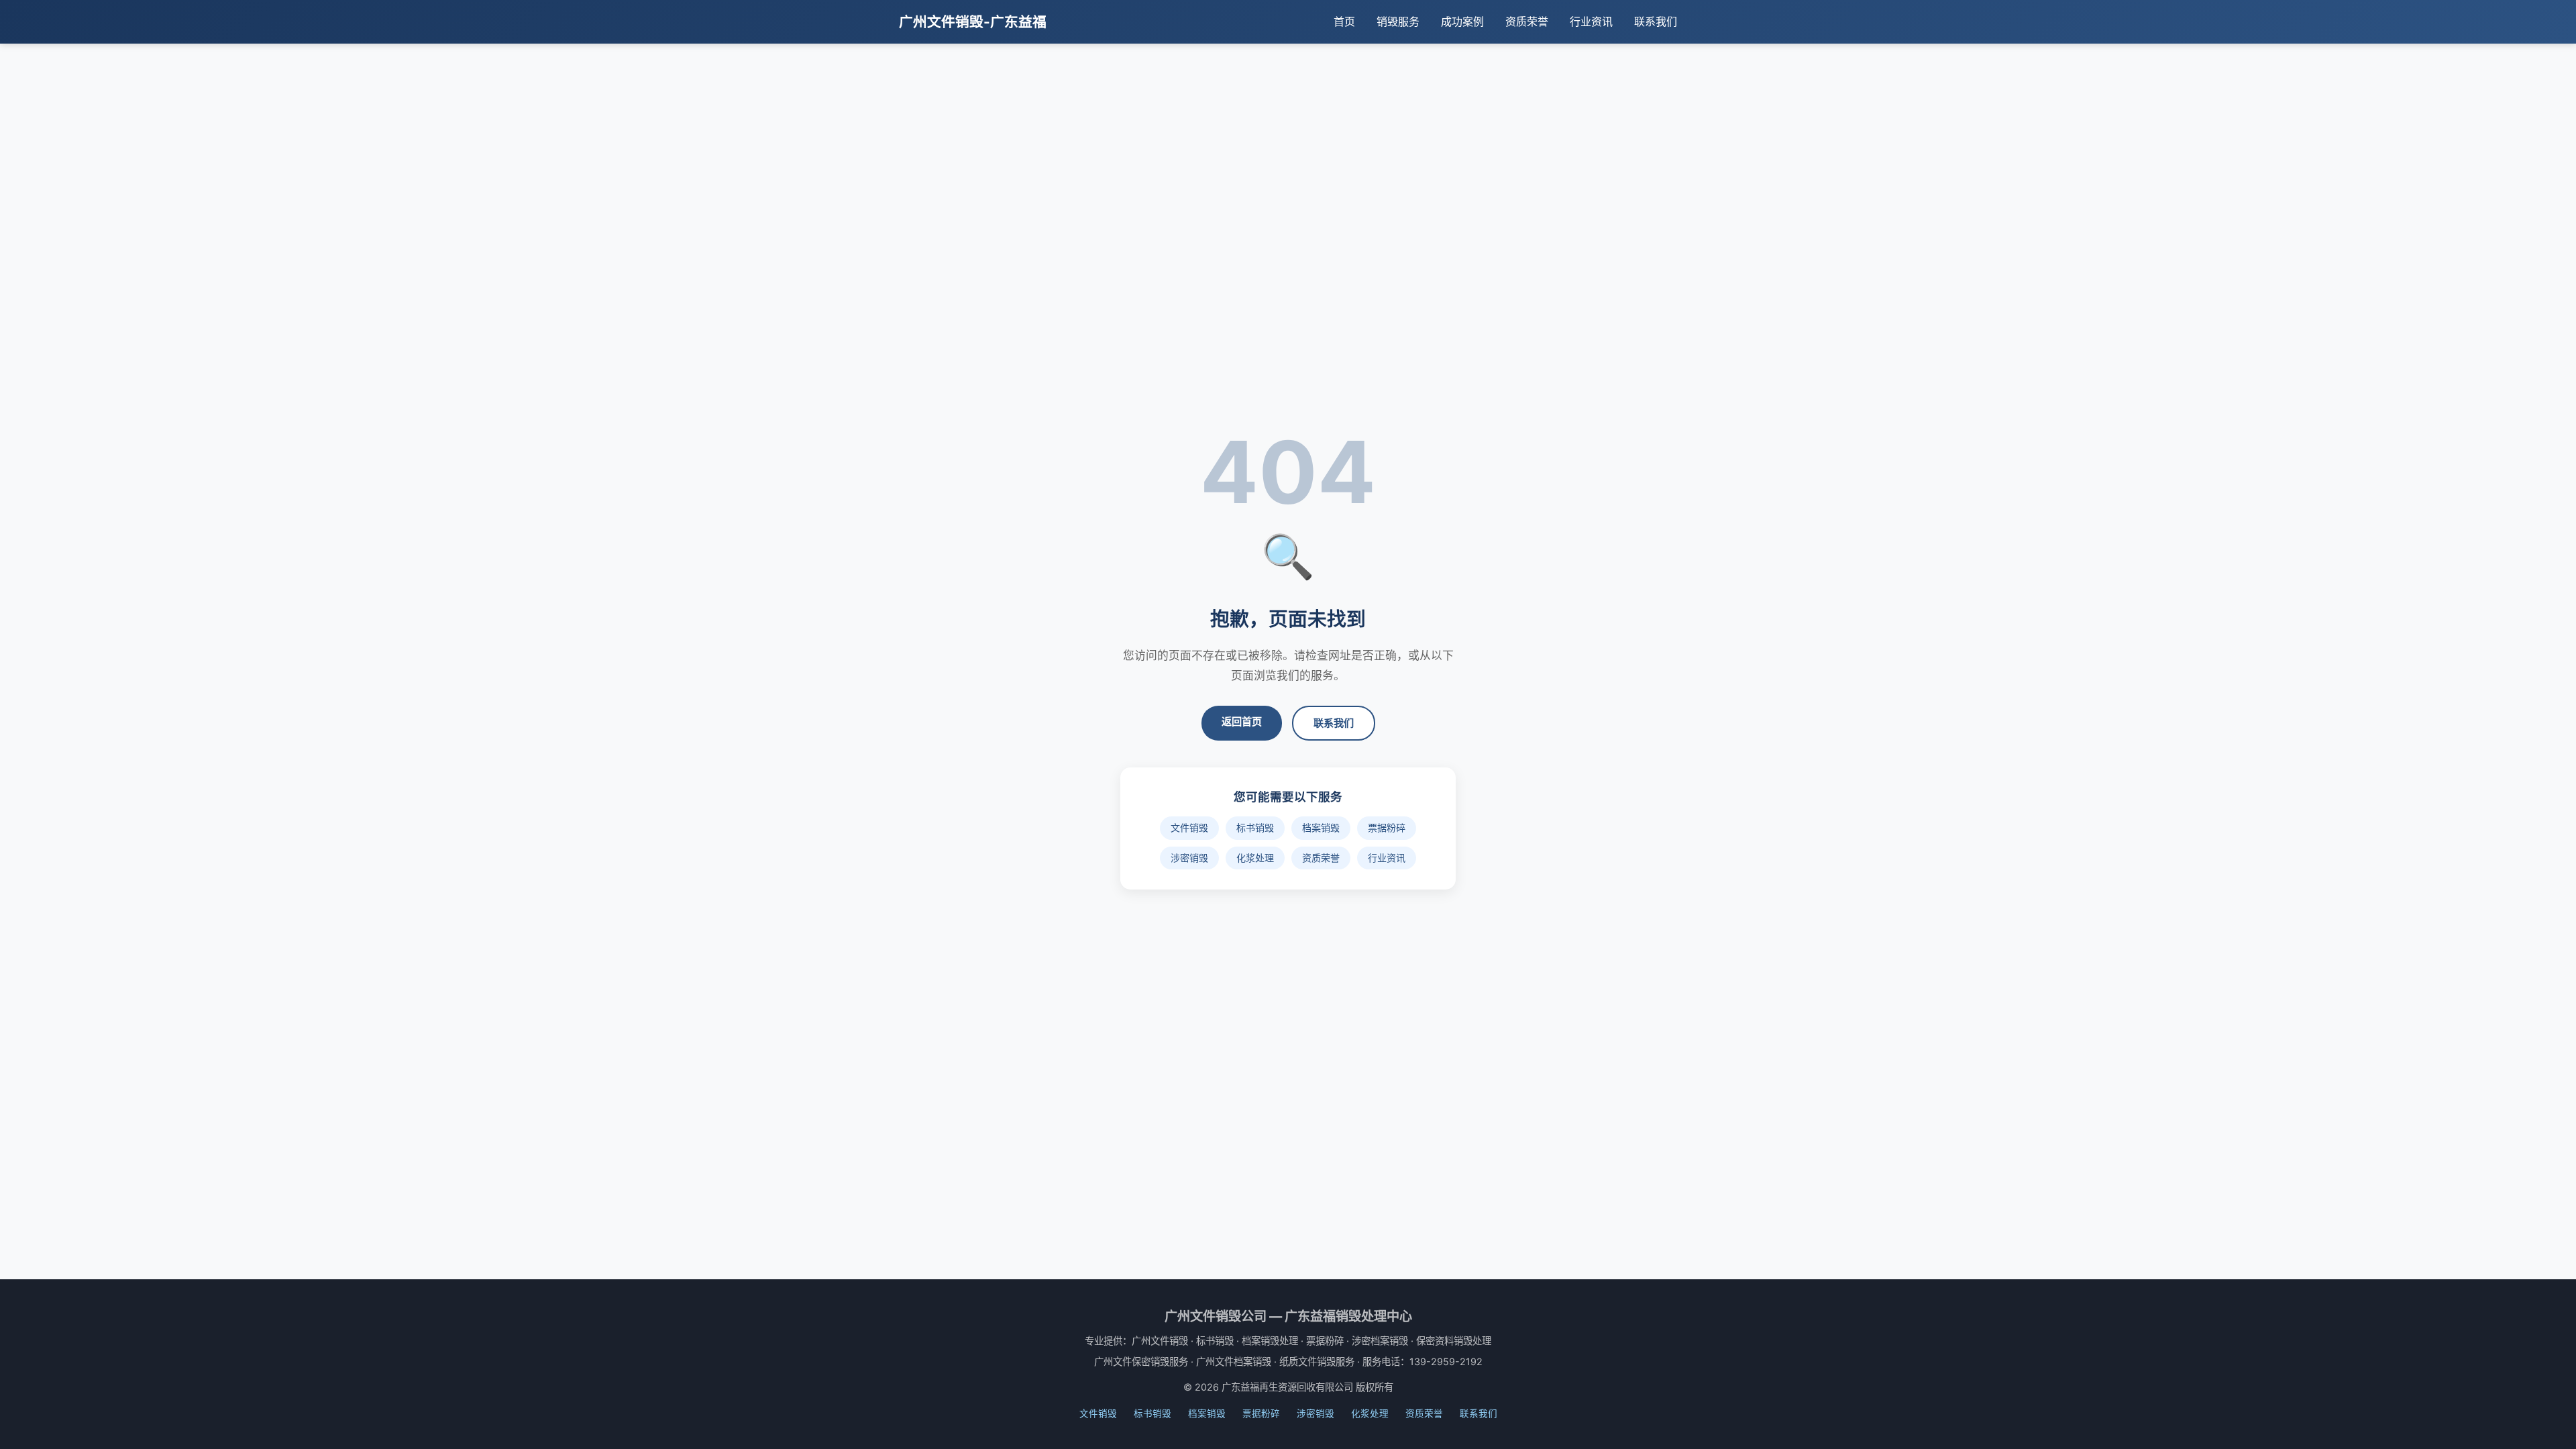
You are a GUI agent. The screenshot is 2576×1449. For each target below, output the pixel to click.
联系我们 (1656, 21)
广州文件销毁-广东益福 (973, 22)
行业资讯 (1591, 21)
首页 (1344, 21)
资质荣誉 (1527, 21)
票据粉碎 (1387, 827)
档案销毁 (1321, 827)
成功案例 (1462, 21)
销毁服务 (1398, 21)
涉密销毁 (1189, 858)
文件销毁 (1189, 827)
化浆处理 (1255, 858)
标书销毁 (1255, 827)
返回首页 (1242, 721)
